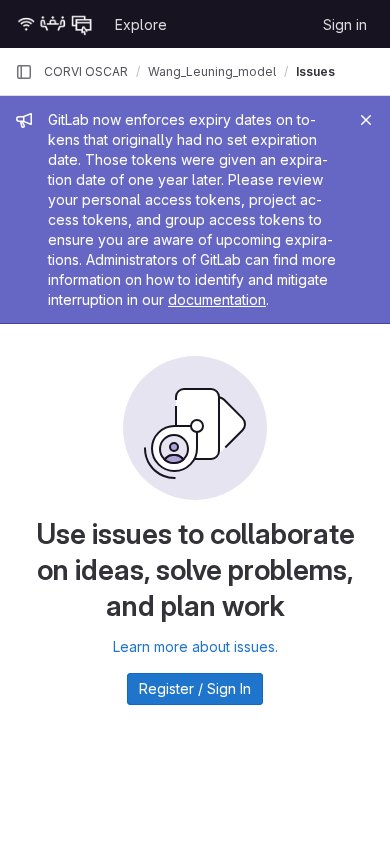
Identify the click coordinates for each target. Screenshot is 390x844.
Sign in (345, 24)
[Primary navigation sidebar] (24, 72)
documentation (217, 299)
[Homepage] (55, 24)
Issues (315, 71)
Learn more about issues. (195, 646)
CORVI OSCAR (86, 71)
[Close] (366, 120)
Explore (141, 24)
